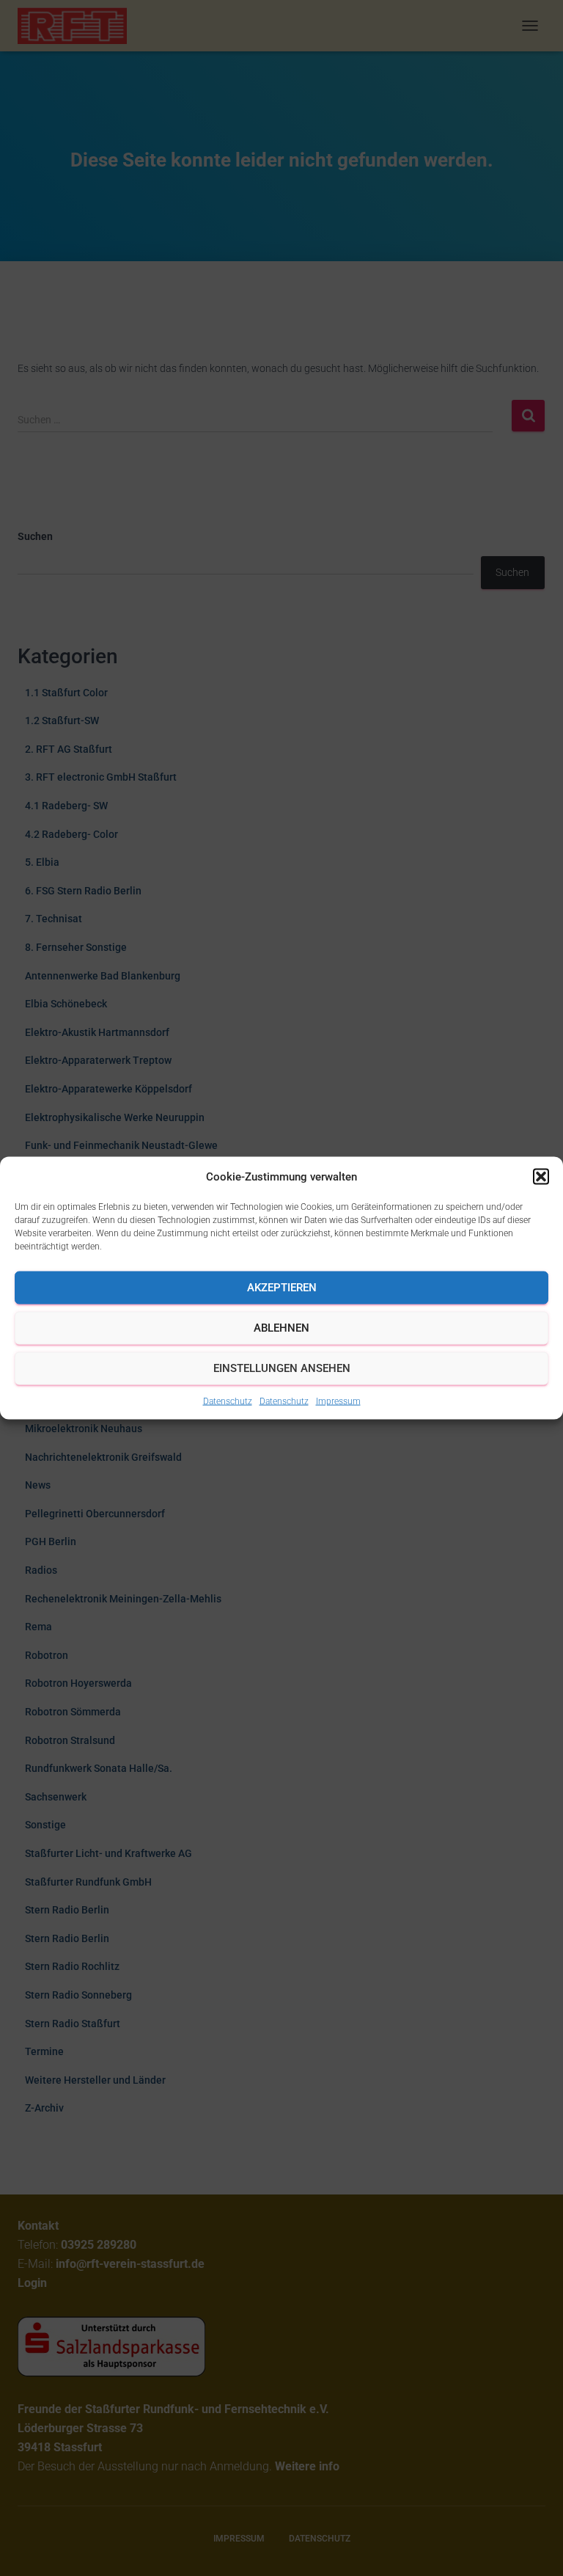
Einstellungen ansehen (282, 1368)
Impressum (338, 1401)
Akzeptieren (282, 1288)
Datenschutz (228, 1401)
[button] (541, 1176)
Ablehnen (281, 1328)
